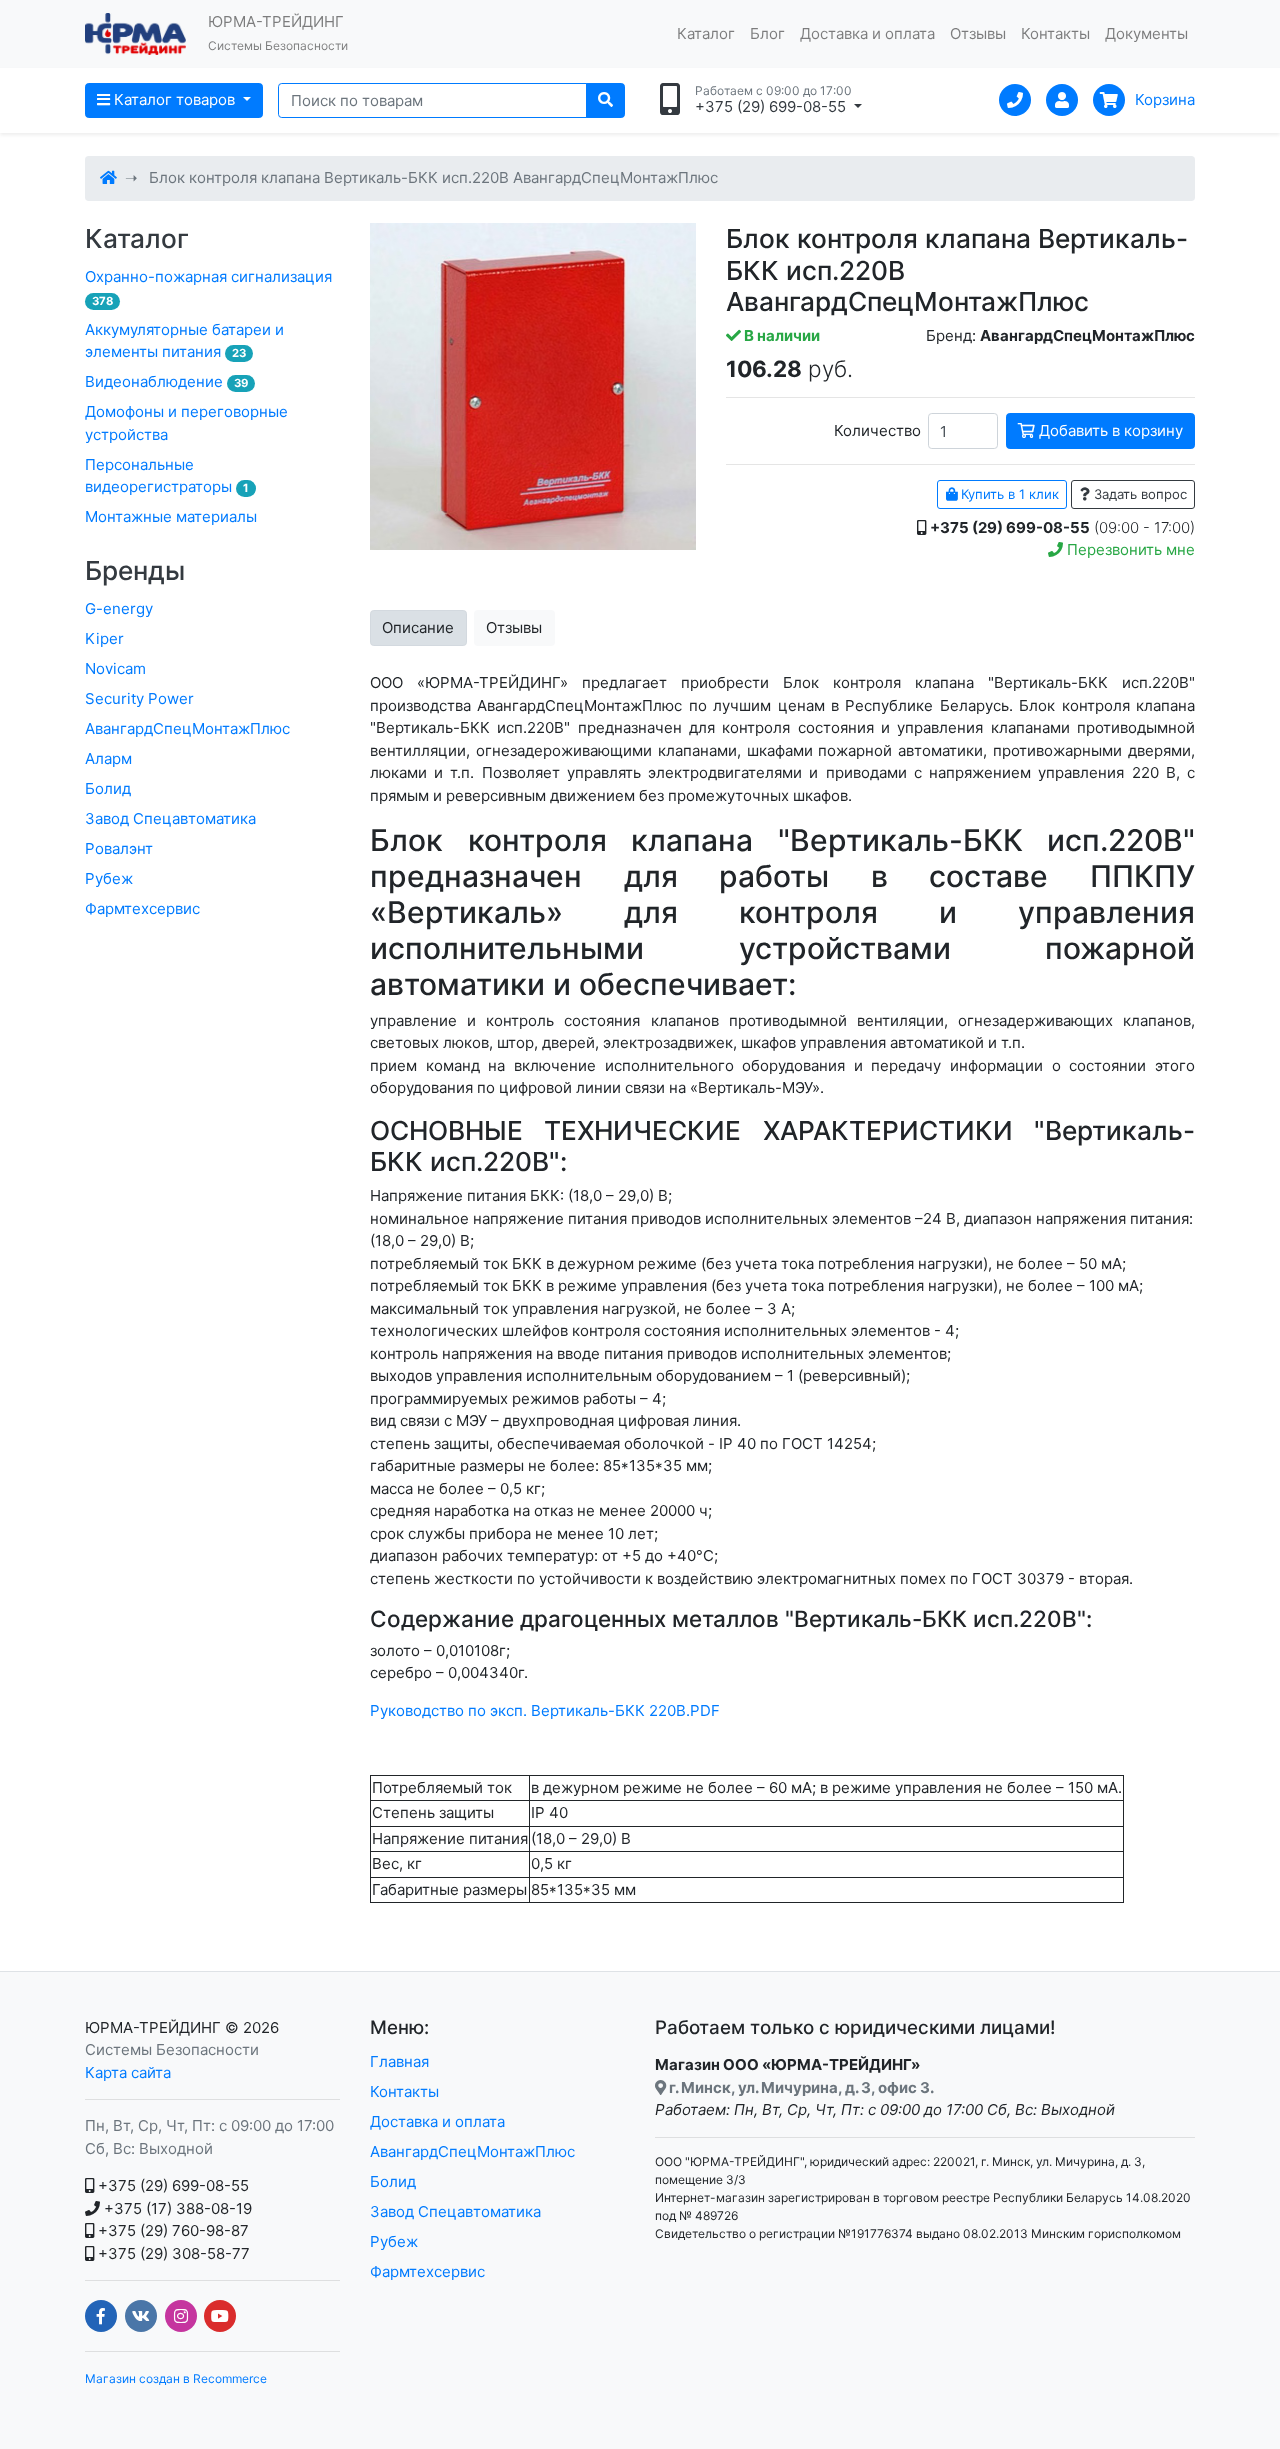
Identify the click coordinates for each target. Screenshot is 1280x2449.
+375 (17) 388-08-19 (176, 2208)
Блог (767, 33)
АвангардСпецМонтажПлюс (187, 728)
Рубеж (109, 878)
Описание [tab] (418, 627)
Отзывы (978, 33)
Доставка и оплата (867, 33)
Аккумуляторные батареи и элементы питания (184, 341)
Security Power (139, 698)
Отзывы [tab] (514, 627)
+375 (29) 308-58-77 (172, 2253)
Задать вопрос (1138, 494)
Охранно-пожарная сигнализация (208, 287)
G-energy (119, 608)
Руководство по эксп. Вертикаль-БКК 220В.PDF (545, 1710)
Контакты (1055, 33)
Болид (108, 788)
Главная (399, 2061)
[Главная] (108, 177)
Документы (1146, 33)
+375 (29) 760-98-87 (171, 2230)
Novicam (115, 668)
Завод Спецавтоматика (170, 818)
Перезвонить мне (1129, 549)
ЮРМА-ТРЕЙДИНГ (153, 2027)
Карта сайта (128, 2072)
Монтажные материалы (171, 516)
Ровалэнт (119, 848)
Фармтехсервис (142, 908)
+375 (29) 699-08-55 (171, 2185)
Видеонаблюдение (166, 381)
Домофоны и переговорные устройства (186, 423)
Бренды (135, 570)
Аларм (108, 758)
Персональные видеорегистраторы (167, 476)
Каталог (706, 33)
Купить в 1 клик (1008, 494)
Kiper (104, 638)
